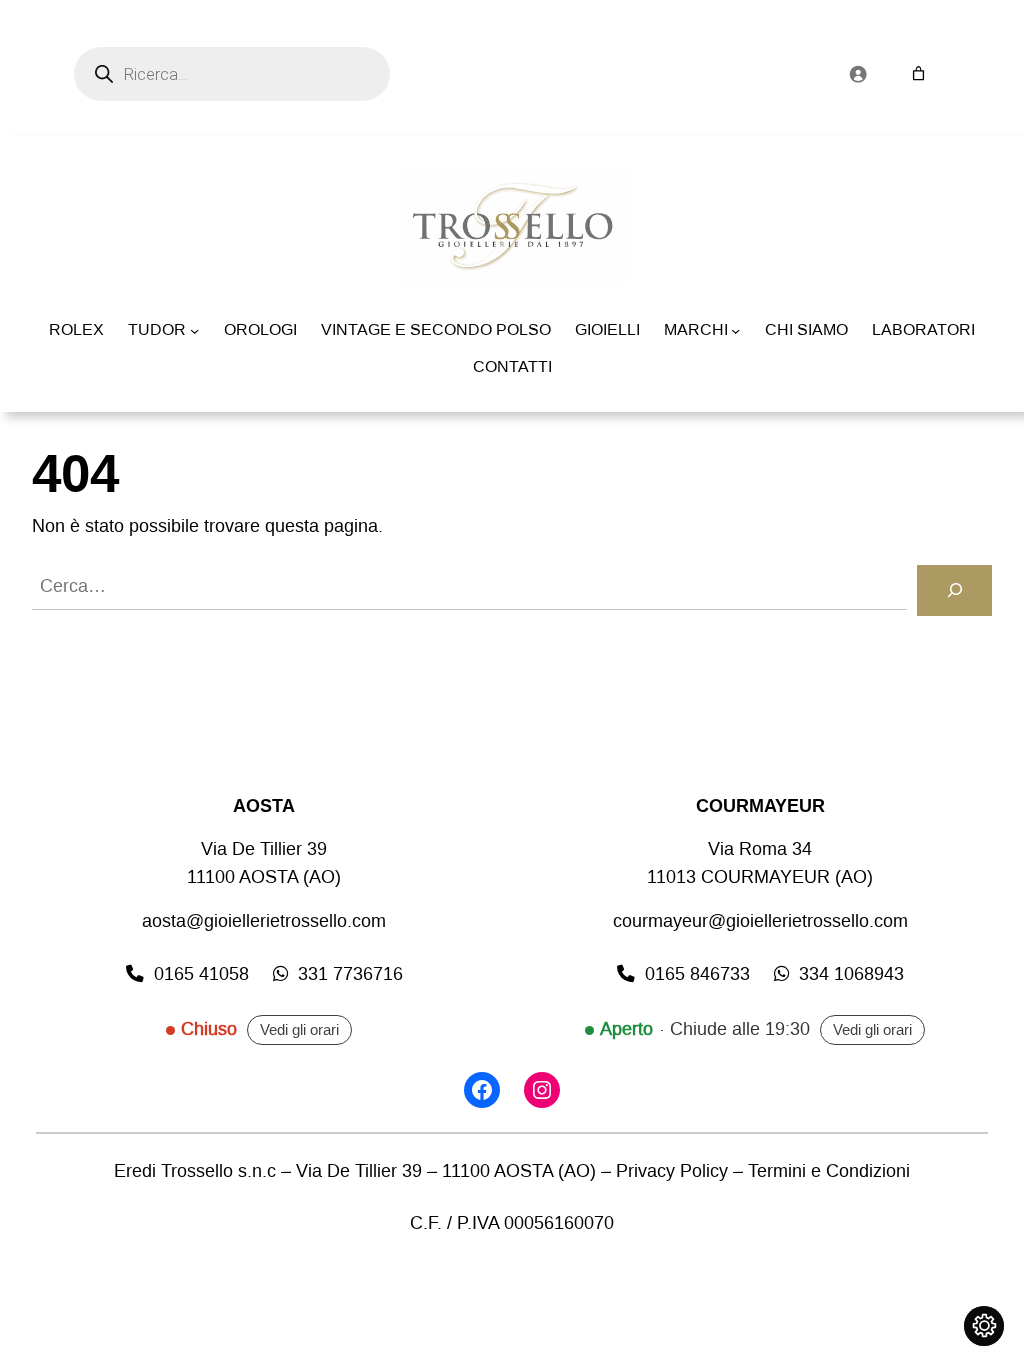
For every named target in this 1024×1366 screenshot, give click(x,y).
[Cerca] (954, 590)
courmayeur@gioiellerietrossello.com (760, 921)
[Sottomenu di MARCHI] (735, 330)
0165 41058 (201, 974)
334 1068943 (851, 974)
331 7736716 (350, 974)
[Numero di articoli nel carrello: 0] (918, 73)
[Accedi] (857, 73)
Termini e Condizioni (829, 1171)
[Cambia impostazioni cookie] (984, 1326)
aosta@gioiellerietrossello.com (264, 921)
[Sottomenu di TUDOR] (194, 330)
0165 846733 (697, 974)
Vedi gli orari (299, 1030)
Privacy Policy (672, 1171)
